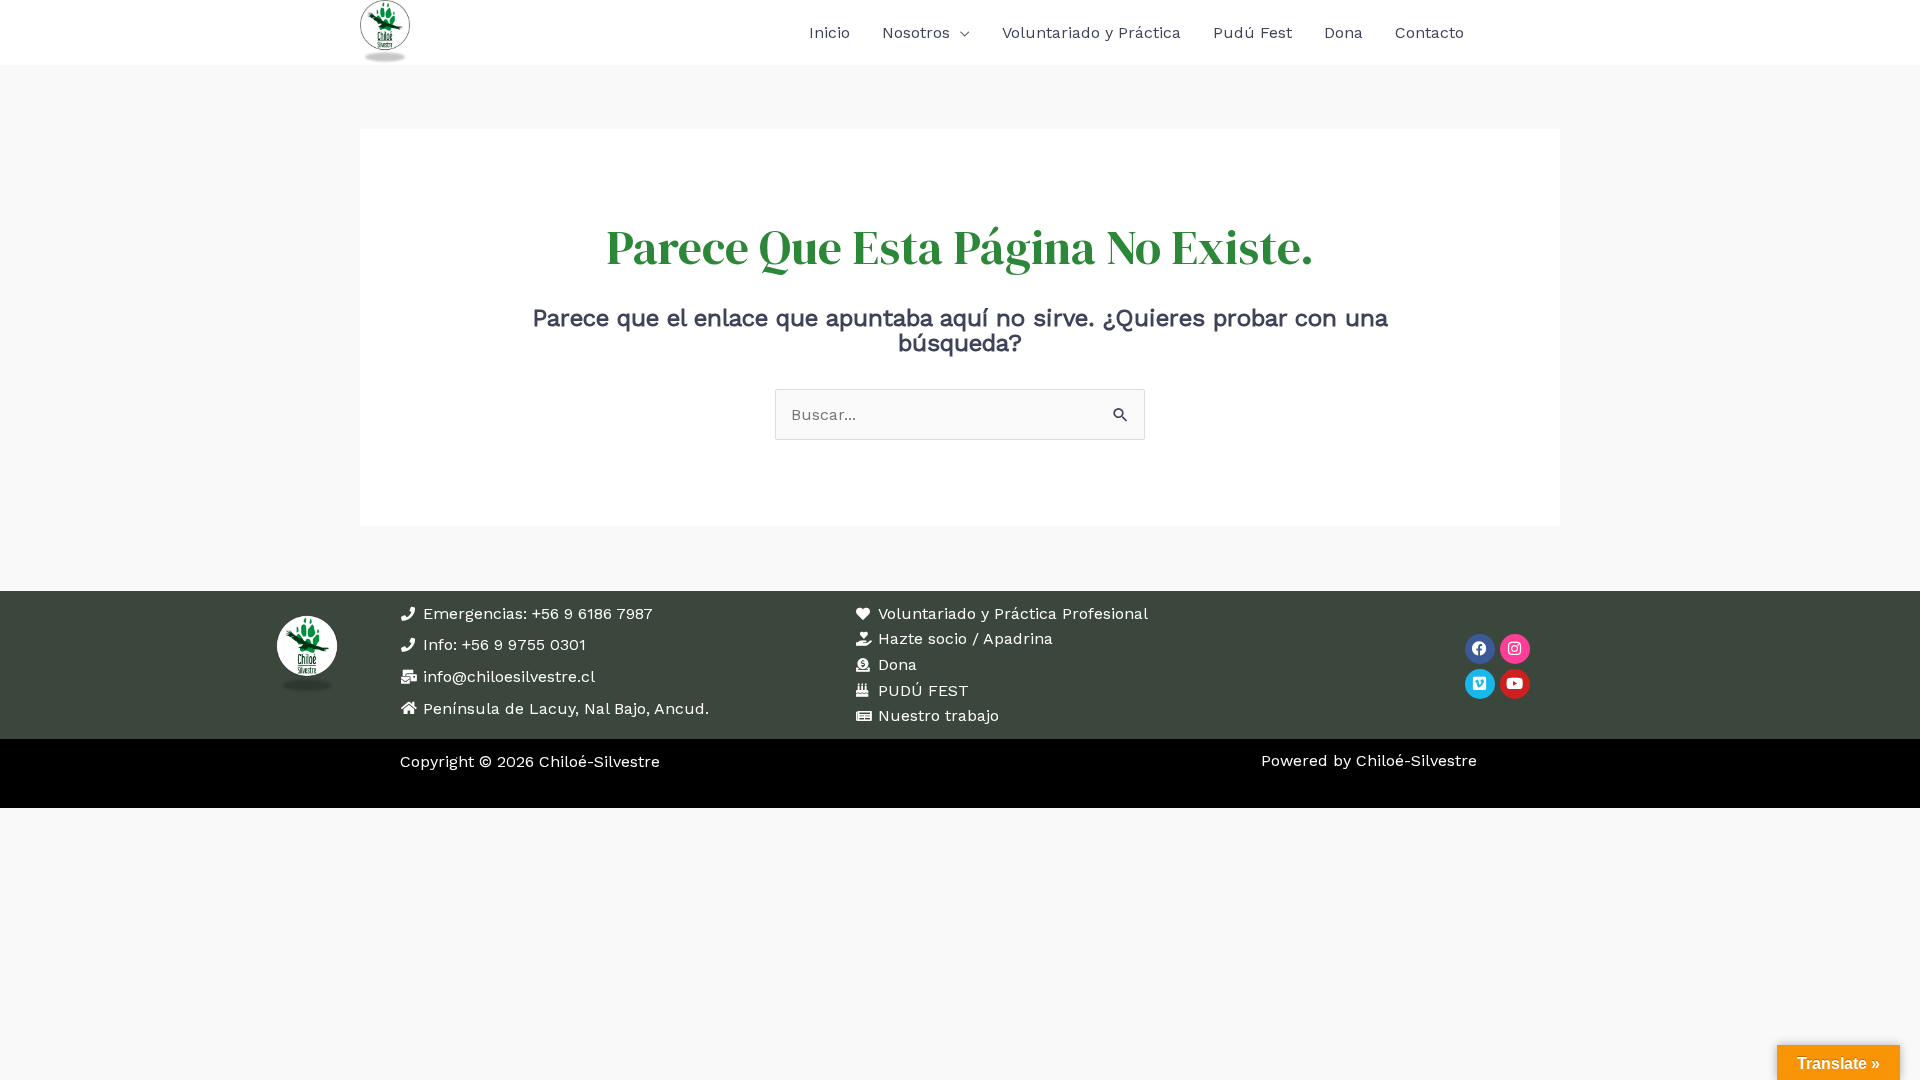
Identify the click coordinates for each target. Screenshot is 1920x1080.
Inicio (829, 32)
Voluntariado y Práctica (1091, 32)
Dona (1343, 32)
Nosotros (916, 32)
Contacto (1429, 32)
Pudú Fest (1252, 32)
